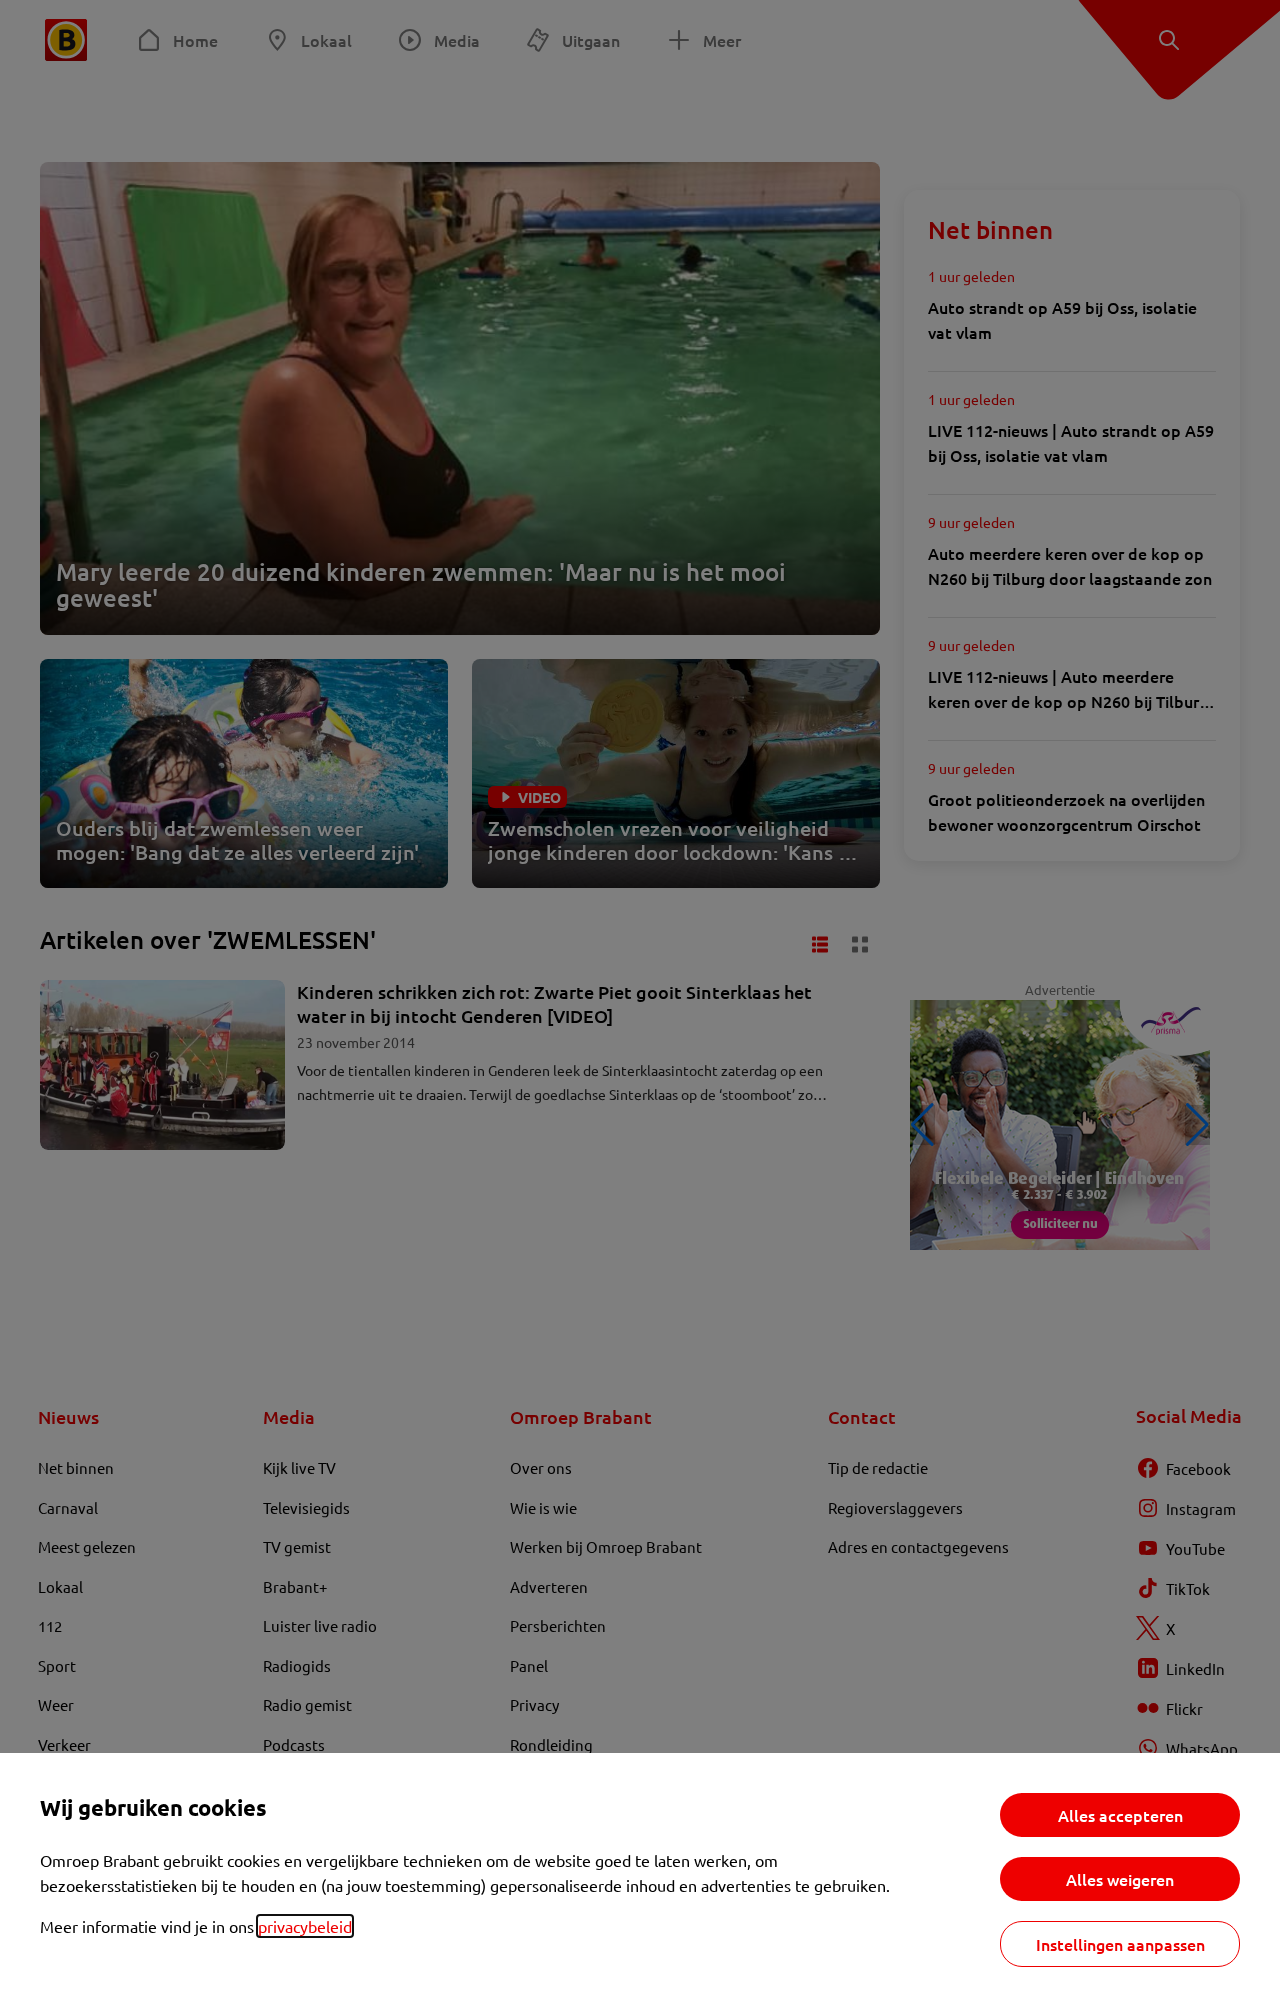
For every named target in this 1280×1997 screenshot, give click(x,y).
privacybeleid (305, 1926)
